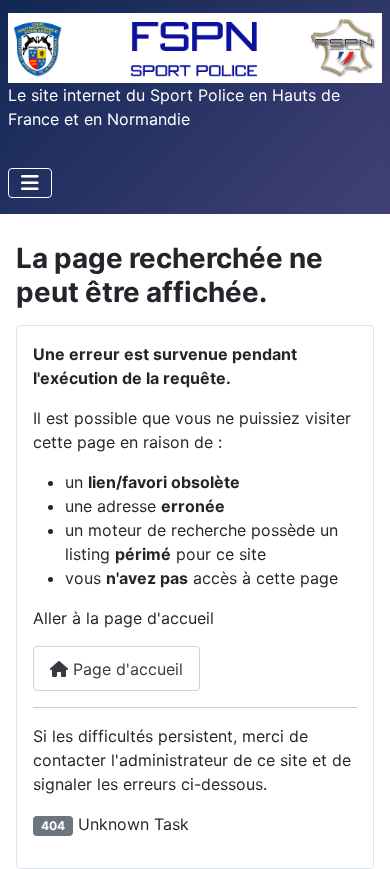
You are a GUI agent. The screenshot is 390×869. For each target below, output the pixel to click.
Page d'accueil (125, 669)
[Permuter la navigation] (30, 183)
